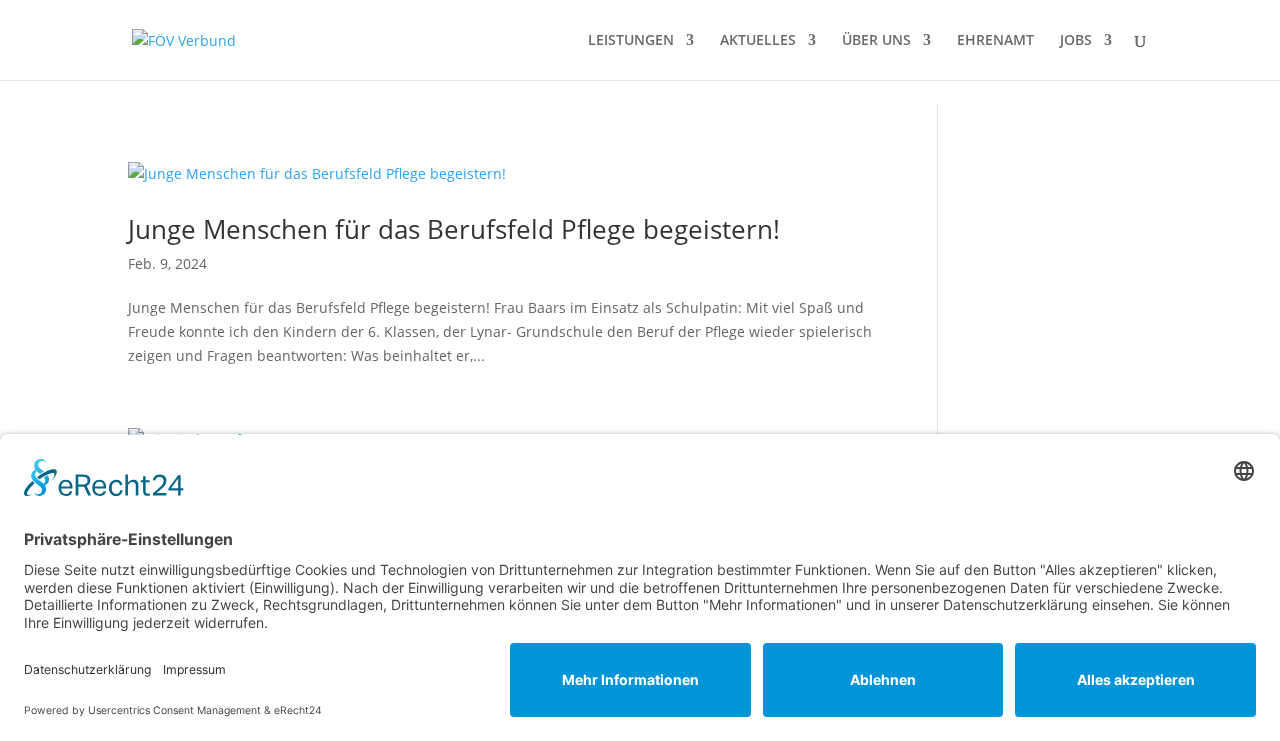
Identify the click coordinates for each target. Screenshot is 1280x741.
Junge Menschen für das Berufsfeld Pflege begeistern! (454, 229)
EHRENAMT (995, 41)
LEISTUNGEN (631, 41)
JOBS (1076, 41)
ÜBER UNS (876, 41)
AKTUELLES (758, 41)
